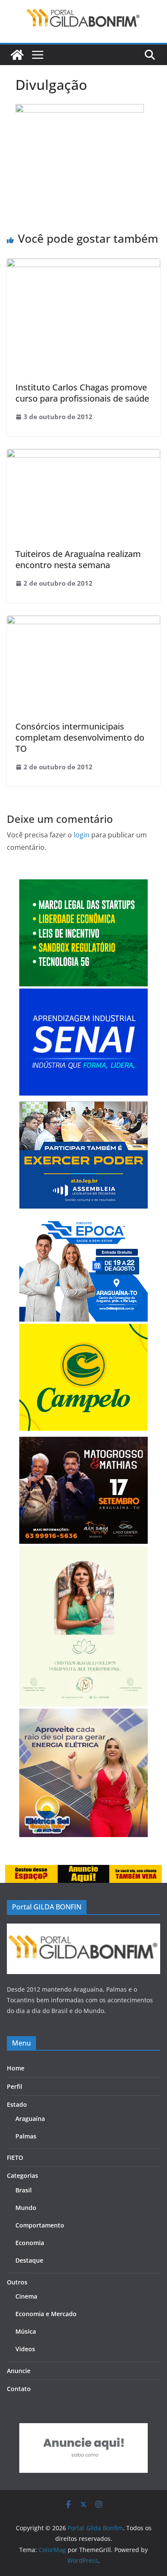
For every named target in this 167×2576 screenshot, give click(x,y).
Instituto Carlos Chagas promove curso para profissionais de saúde (82, 393)
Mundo (26, 2208)
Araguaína (30, 2119)
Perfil (15, 2086)
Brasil (24, 2190)
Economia (30, 2243)
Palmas (26, 2136)
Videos (25, 2349)
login (82, 835)
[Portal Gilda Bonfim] (17, 55)
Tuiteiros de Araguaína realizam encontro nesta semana (78, 559)
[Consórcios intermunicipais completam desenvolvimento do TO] (83, 622)
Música (26, 2331)
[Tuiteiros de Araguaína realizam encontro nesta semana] (83, 455)
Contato (19, 2389)
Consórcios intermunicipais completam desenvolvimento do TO (80, 737)
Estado (17, 2104)
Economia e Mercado (46, 2314)
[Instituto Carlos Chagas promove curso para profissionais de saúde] (83, 265)
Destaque (29, 2260)
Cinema (26, 2296)
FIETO (15, 2158)
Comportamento (40, 2225)
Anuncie (19, 2371)
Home (16, 2068)
